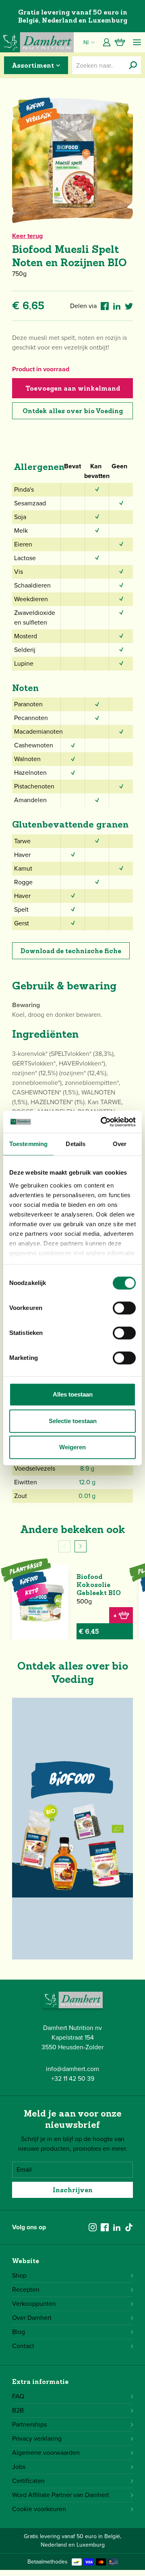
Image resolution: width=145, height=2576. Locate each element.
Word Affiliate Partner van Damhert (61, 2495)
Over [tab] (120, 1144)
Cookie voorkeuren (39, 2509)
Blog (19, 2332)
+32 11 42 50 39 (73, 2078)
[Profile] (107, 42)
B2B (18, 2410)
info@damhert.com (72, 2069)
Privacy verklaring (37, 2438)
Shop (19, 2275)
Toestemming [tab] (28, 1144)
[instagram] (93, 2227)
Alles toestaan (73, 1394)
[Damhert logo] (37, 42)
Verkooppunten (34, 2304)
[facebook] (105, 2227)
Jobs (19, 2467)
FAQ (18, 2396)
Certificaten (28, 2481)
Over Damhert (32, 2318)
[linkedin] (117, 2227)
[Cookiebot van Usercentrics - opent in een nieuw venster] (102, 1122)
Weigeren (72, 1447)
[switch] (124, 1308)
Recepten (26, 2289)
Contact (23, 2346)
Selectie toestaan (73, 1421)
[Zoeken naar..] (133, 65)
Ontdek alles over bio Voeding (73, 411)
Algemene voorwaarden (46, 2453)
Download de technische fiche (71, 951)
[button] (81, 1546)
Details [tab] (76, 1144)
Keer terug (27, 236)
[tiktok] (129, 2227)
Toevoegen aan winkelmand (73, 388)
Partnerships (29, 2424)
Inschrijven (73, 2190)
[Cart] (120, 42)
